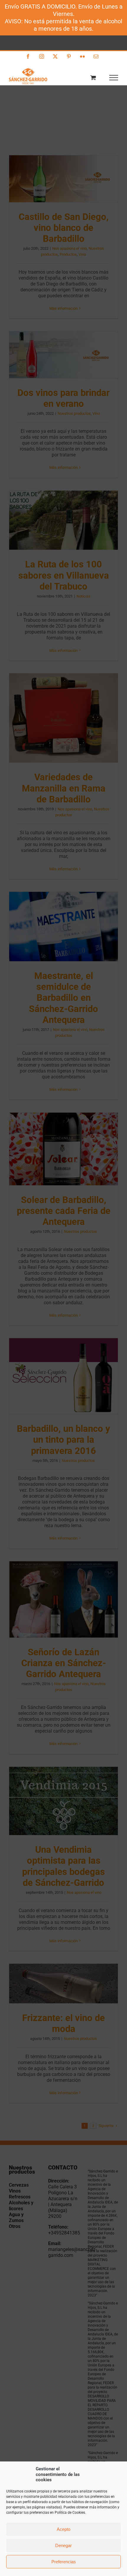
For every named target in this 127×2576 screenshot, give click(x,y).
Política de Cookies (70, 2513)
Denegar (63, 2545)
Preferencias (64, 2562)
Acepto (63, 2529)
